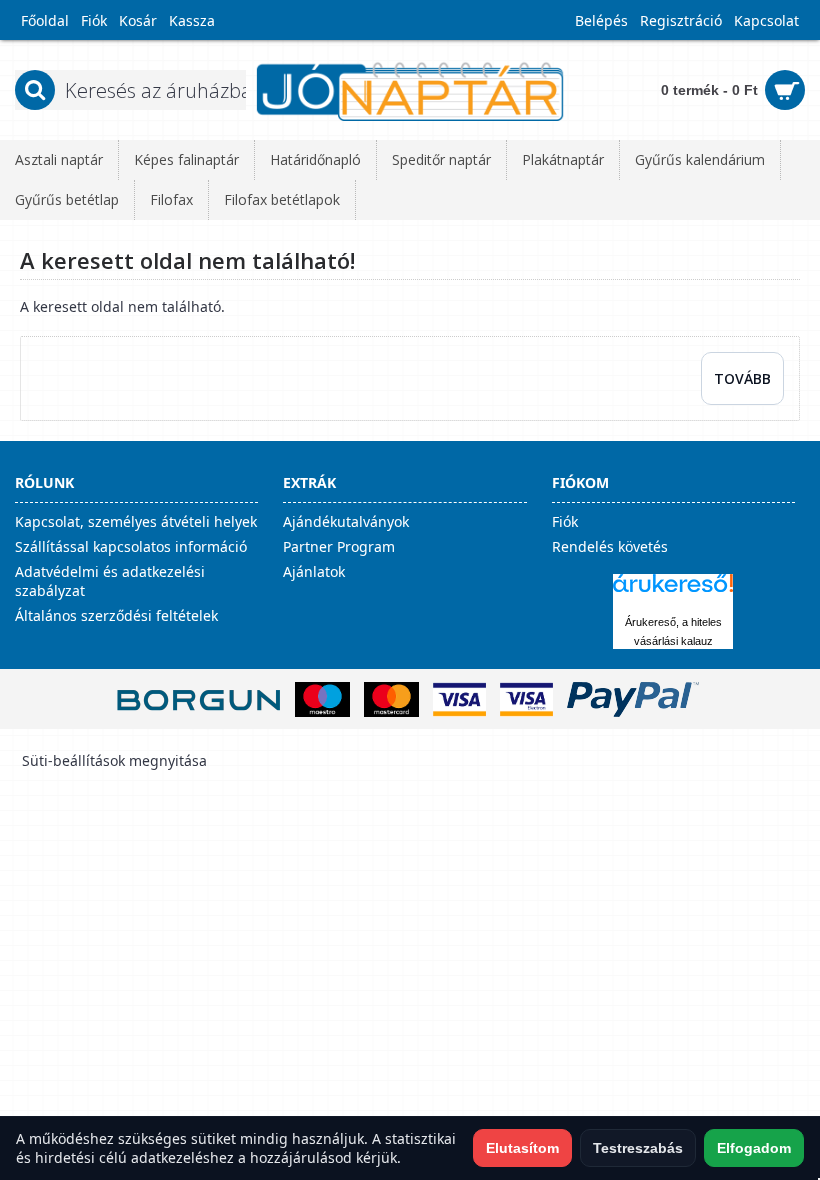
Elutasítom (522, 1148)
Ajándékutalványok (346, 521)
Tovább (742, 378)
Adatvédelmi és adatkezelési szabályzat (110, 581)
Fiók (565, 521)
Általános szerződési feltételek (116, 615)
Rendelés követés (610, 546)
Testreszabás (638, 1148)
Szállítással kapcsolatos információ (131, 546)
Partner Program (339, 546)
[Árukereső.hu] (673, 592)
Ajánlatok (314, 571)
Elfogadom (754, 1148)
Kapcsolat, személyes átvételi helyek (136, 521)
